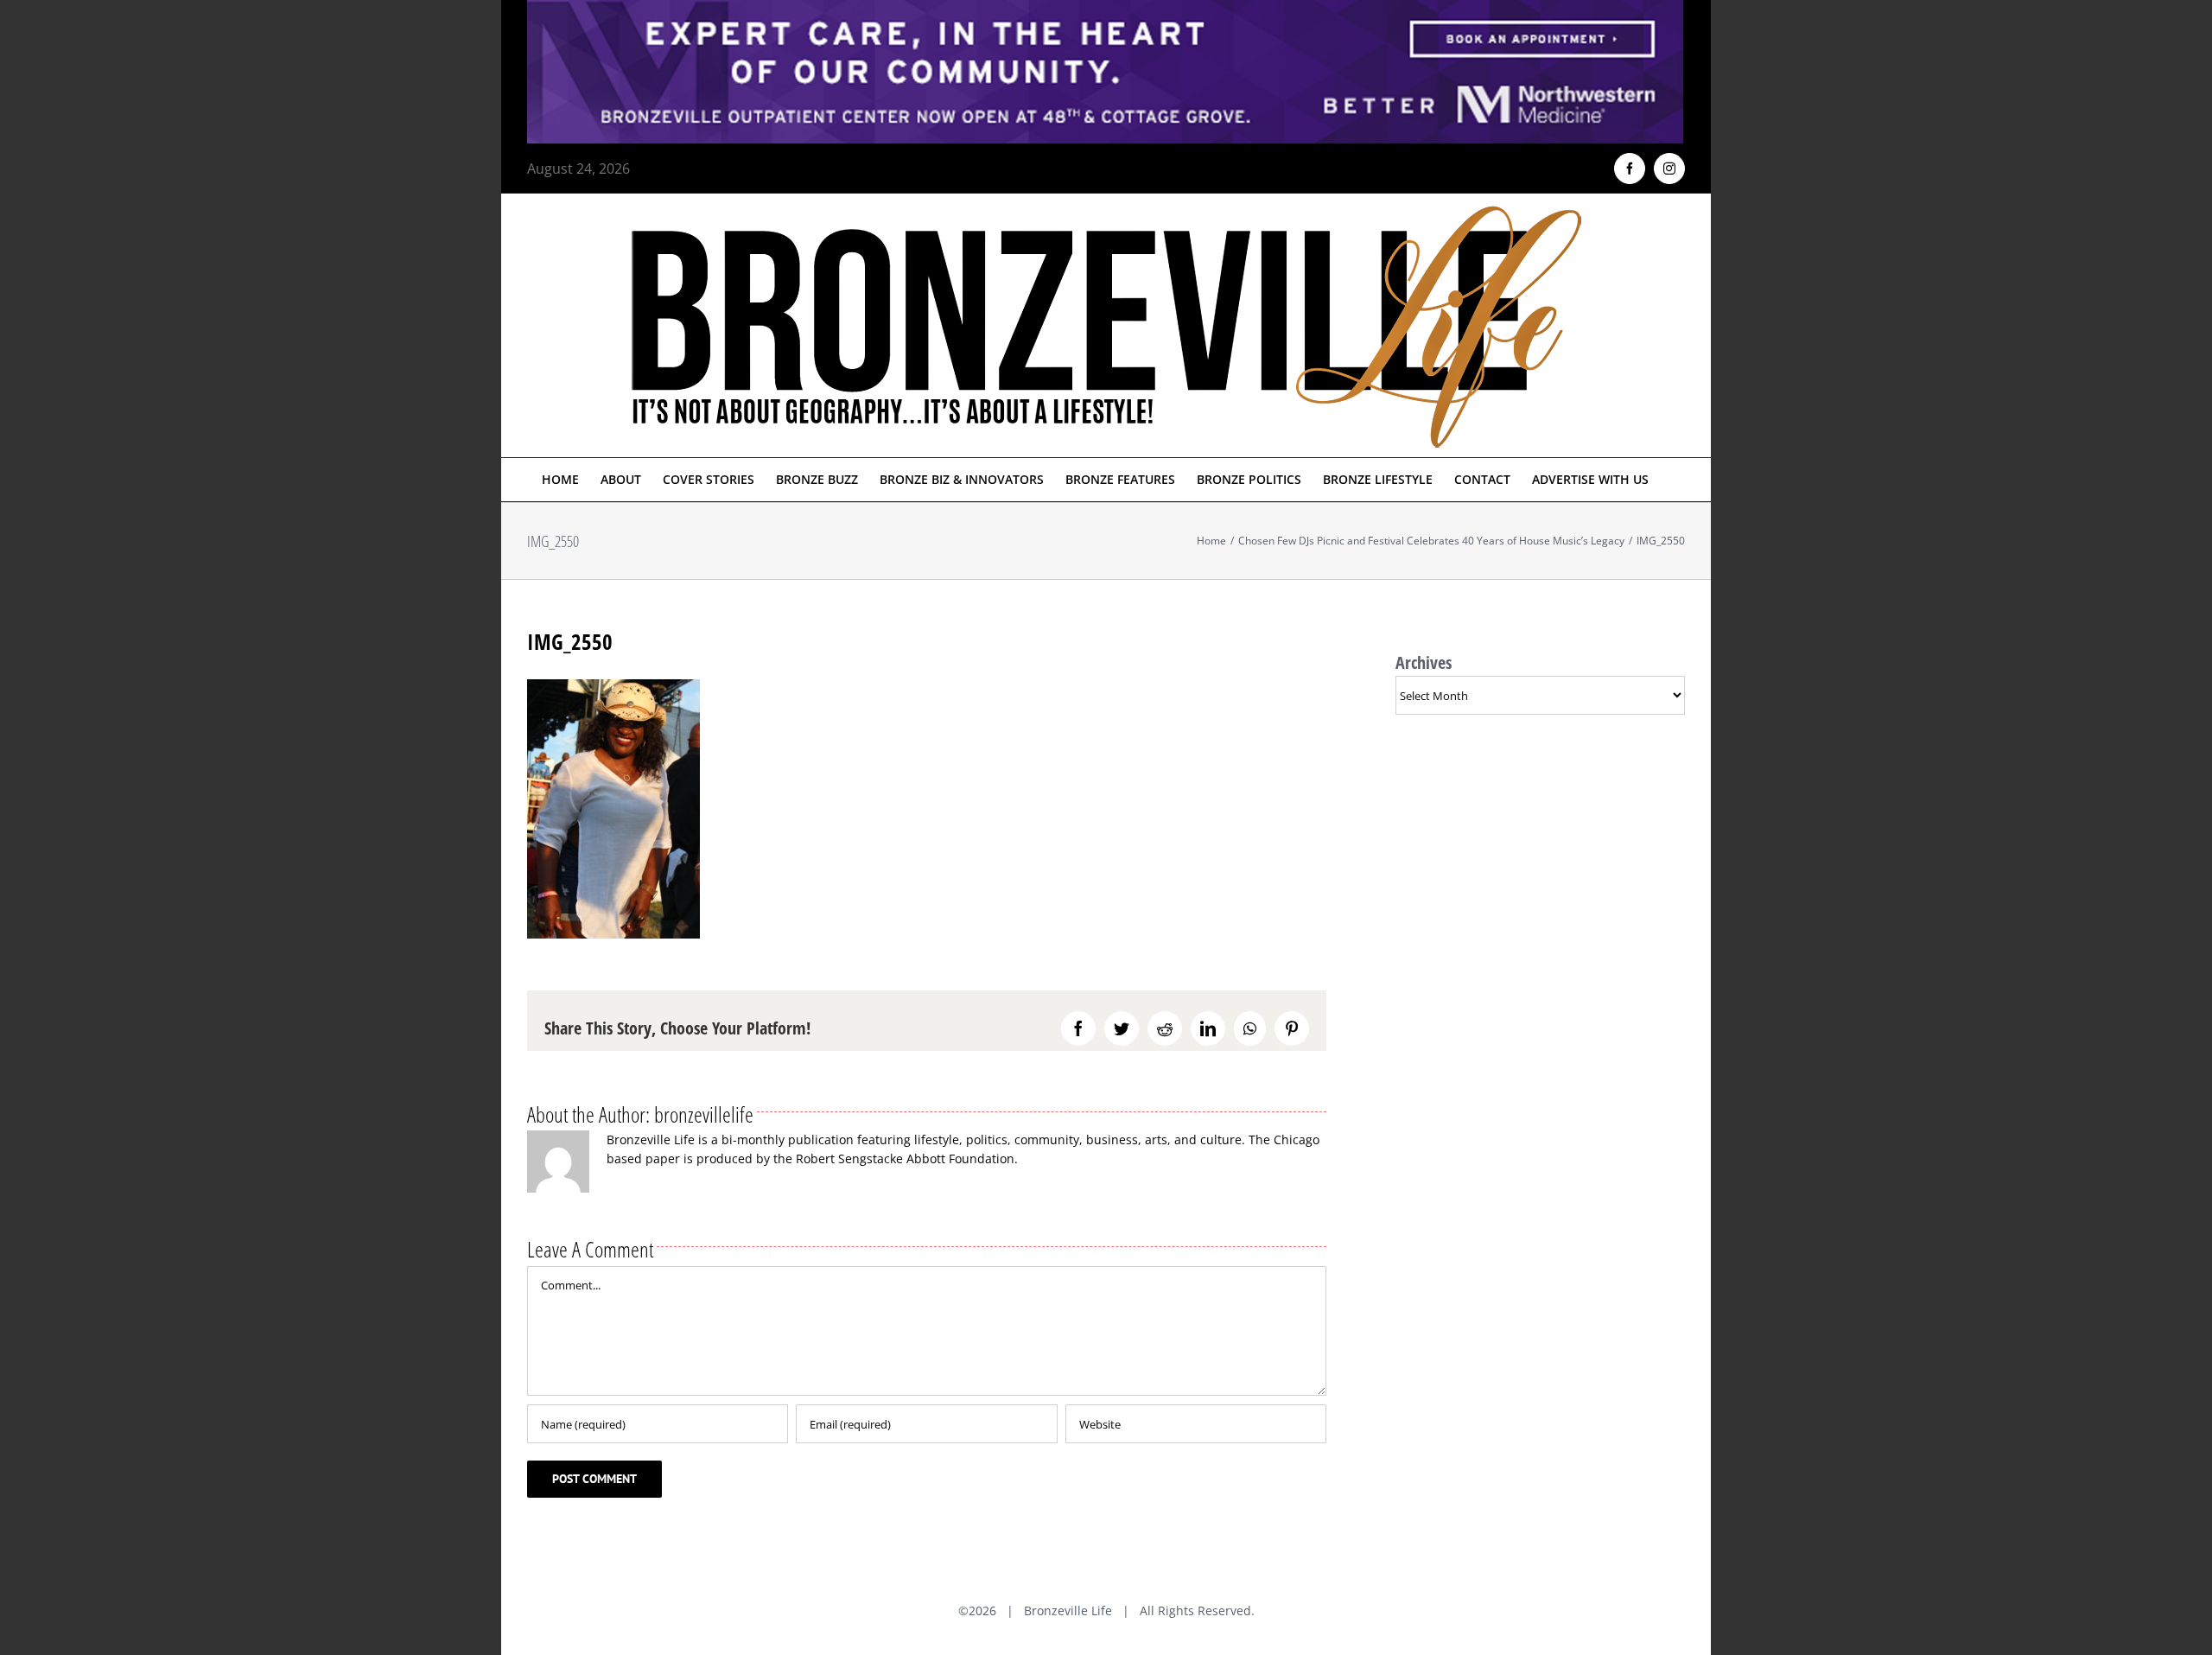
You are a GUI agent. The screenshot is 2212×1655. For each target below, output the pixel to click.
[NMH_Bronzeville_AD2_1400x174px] (1106, 10)
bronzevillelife (704, 1114)
